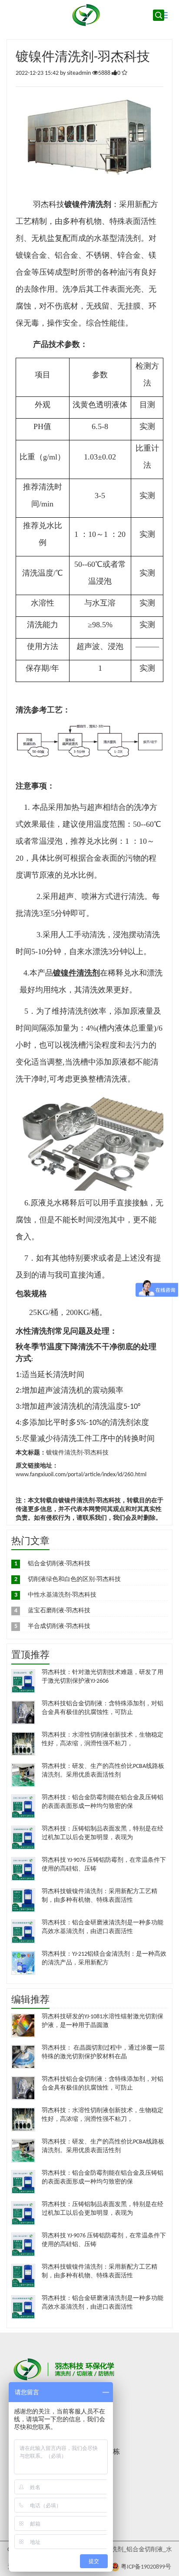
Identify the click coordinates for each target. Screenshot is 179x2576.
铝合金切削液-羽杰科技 (59, 1564)
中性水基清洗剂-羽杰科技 (62, 1595)
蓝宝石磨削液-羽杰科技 (59, 1611)
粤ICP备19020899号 (146, 2567)
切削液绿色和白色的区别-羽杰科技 (74, 1579)
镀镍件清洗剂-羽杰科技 (77, 1453)
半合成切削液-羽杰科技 (59, 1626)
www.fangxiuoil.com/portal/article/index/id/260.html (81, 1475)
